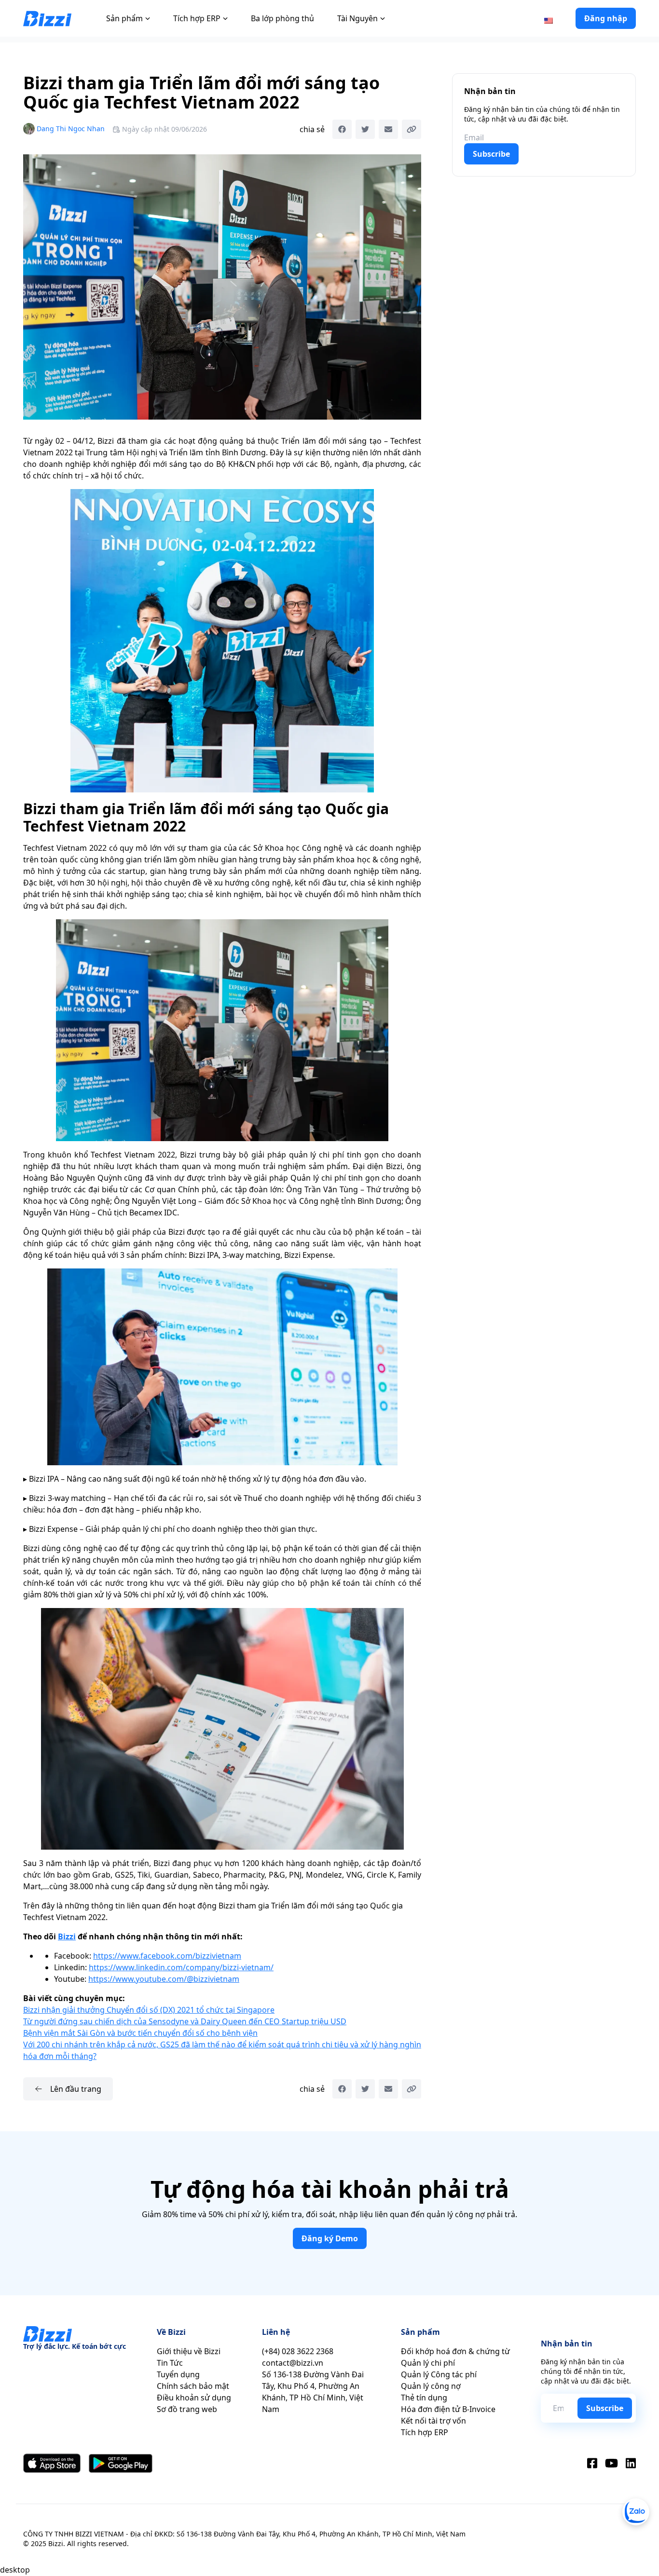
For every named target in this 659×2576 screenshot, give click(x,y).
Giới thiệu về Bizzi (189, 2351)
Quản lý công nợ (431, 2386)
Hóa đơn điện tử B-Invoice (448, 2409)
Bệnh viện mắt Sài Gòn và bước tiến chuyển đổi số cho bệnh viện (140, 2033)
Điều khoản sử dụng (194, 2398)
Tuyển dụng (178, 2374)
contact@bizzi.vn (293, 2363)
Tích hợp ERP (197, 18)
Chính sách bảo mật (193, 2386)
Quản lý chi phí (428, 2363)
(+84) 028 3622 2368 (298, 2351)
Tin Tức (170, 2363)
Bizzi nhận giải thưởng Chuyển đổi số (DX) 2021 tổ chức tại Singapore (149, 2010)
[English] (549, 20)
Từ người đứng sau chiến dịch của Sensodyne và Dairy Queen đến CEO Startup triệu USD (185, 2021)
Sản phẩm (124, 18)
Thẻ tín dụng (424, 2398)
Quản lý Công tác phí (439, 2374)
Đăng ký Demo (330, 2238)
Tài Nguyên (357, 18)
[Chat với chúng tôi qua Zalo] (636, 2512)
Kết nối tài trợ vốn (433, 2421)
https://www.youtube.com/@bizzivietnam (164, 1979)
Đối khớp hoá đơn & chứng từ (455, 2351)
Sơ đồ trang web (187, 2409)
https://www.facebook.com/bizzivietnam (167, 1956)
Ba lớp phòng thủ (282, 18)
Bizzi (67, 1936)
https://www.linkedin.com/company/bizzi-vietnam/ (181, 1967)
